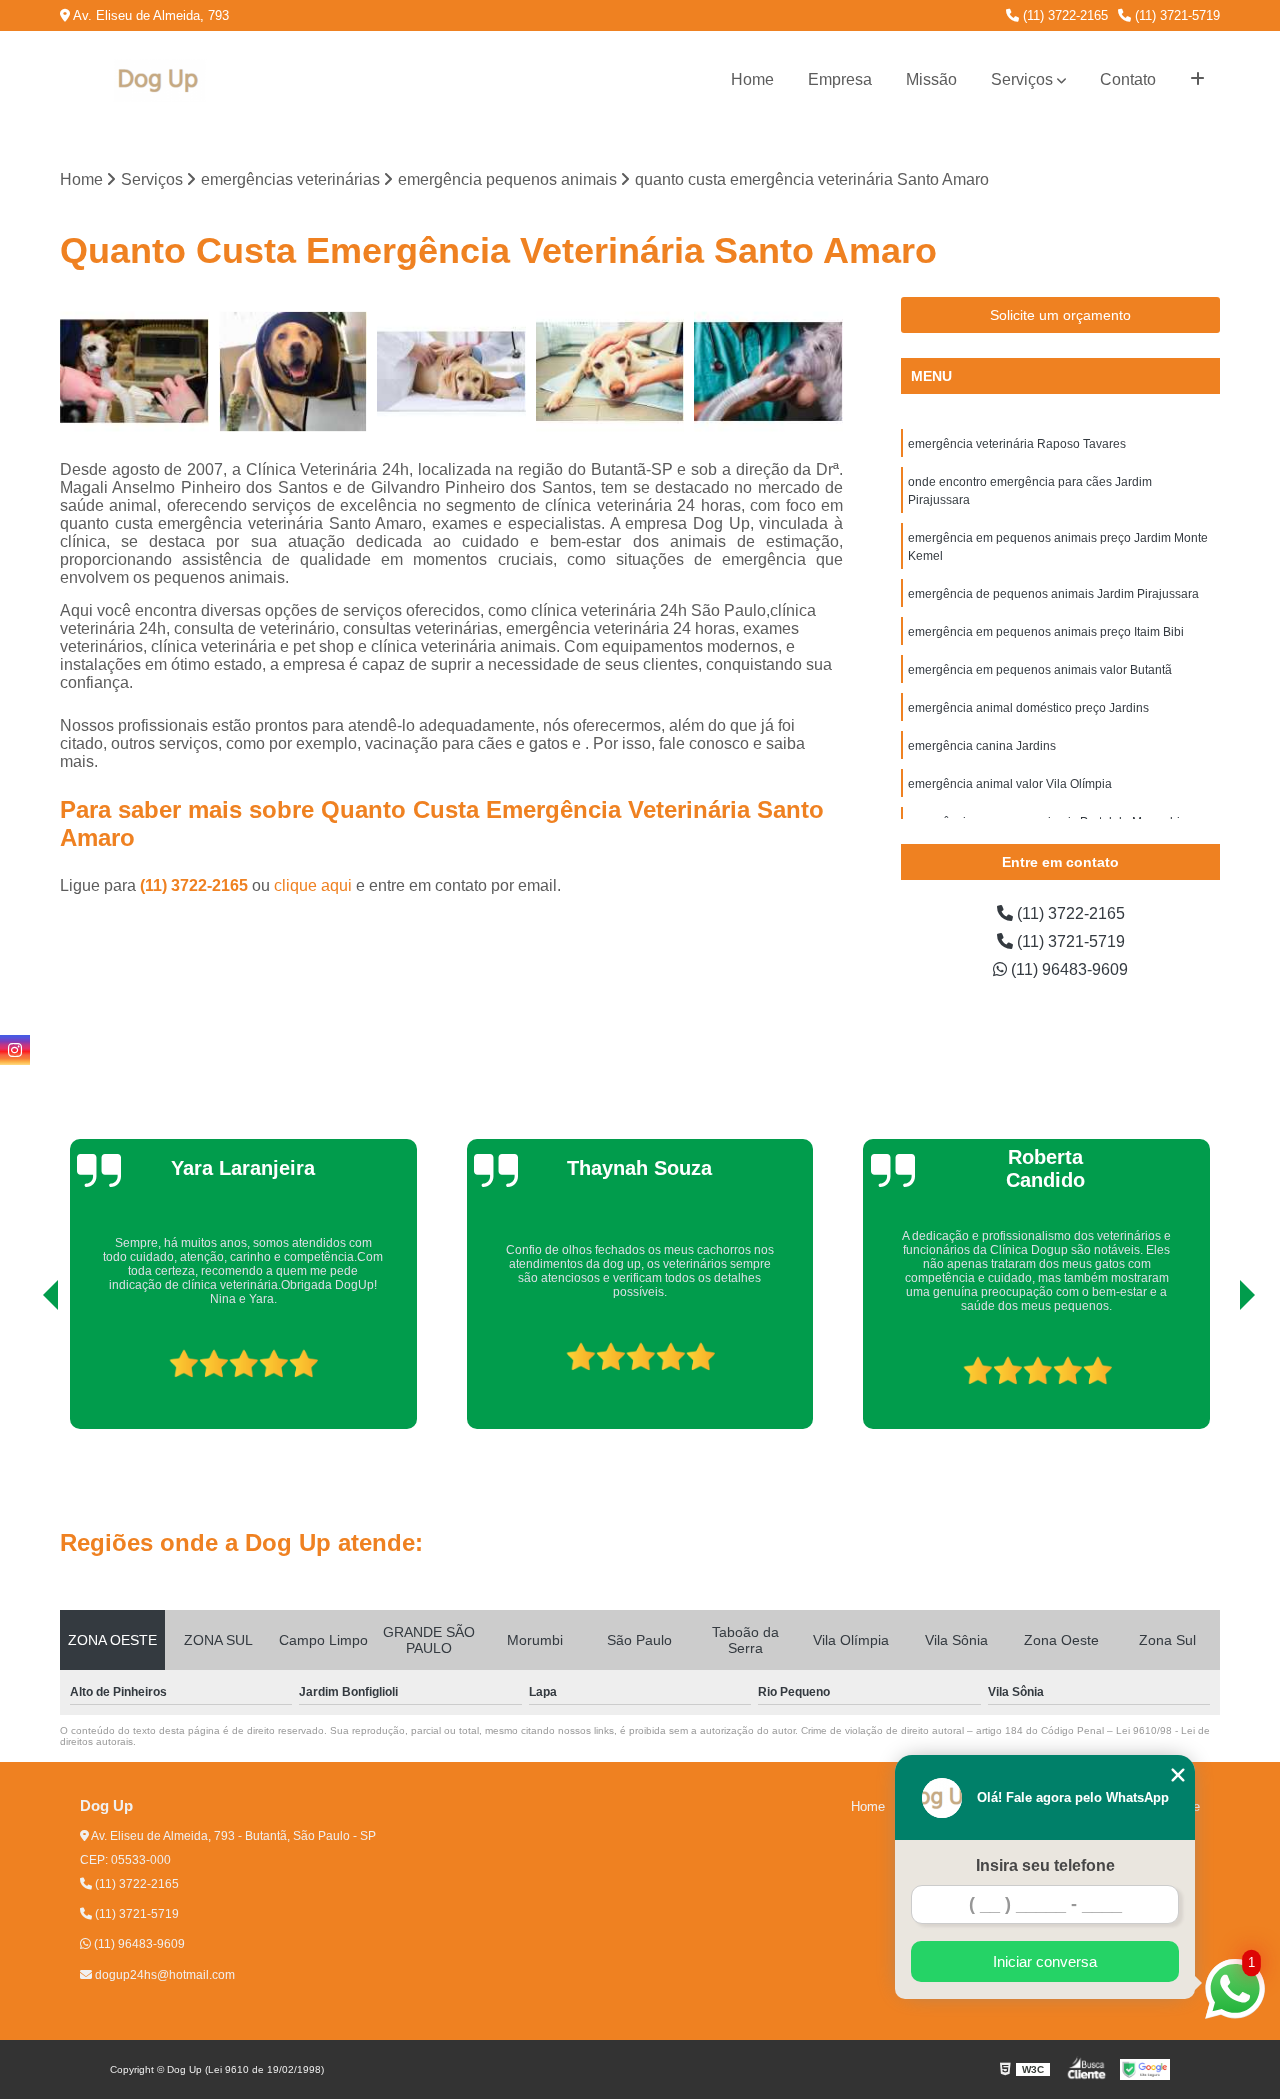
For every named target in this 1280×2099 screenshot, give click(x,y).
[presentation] (23, 1372)
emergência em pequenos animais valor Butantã (1040, 670)
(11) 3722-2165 (1063, 15)
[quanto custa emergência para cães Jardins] (451, 371)
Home (752, 79)
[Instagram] (15, 1050)
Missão (931, 79)
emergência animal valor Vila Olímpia (1010, 784)
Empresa (840, 79)
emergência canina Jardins (982, 746)
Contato (1128, 79)
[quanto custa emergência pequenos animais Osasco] (134, 371)
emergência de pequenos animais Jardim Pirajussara (1053, 594)
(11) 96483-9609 (1067, 969)
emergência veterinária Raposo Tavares (1017, 444)
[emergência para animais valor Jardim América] (293, 371)
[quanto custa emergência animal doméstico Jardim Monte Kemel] (610, 371)
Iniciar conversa (1045, 1961)
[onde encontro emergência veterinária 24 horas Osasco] (768, 371)
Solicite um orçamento (1060, 315)
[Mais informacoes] (1197, 80)
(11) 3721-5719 (1175, 15)
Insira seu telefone (1045, 1865)
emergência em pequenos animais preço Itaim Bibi (1046, 632)
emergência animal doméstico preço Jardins (1028, 708)
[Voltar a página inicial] (160, 80)
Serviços (1022, 79)
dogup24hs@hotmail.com (163, 1975)
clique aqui (313, 885)
